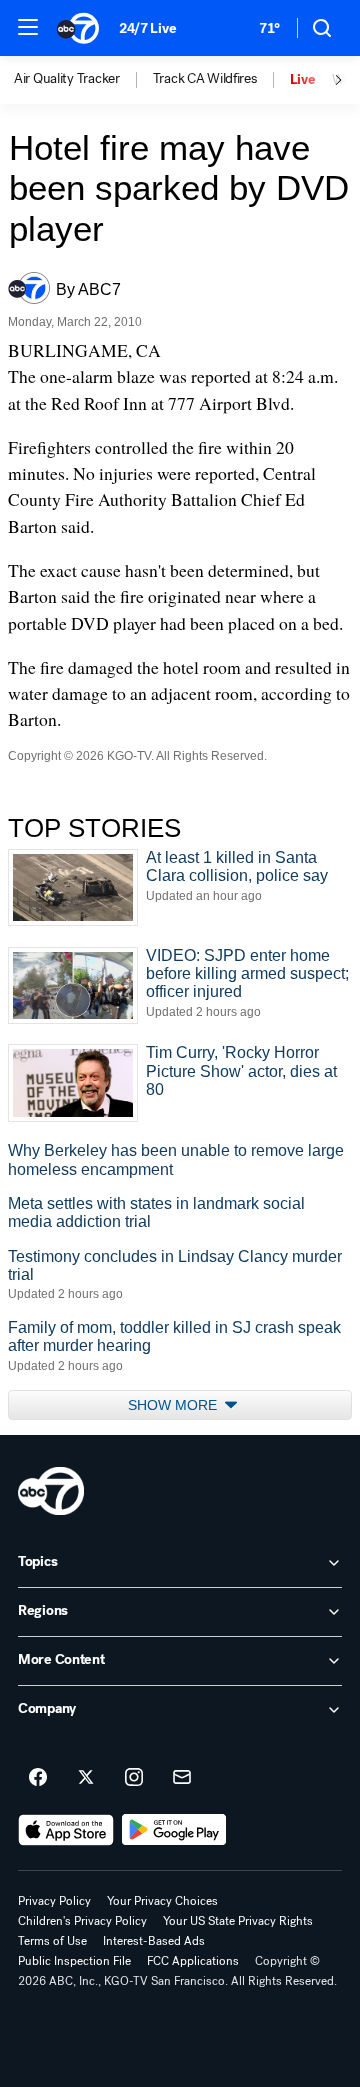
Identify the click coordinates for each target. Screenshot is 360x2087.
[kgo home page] (51, 1491)
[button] (28, 27)
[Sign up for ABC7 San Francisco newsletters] (182, 1778)
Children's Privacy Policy (82, 1921)
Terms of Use (52, 1941)
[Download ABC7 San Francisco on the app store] (66, 1830)
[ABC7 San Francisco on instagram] (134, 1778)
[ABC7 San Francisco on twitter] (86, 1778)
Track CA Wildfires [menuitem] (205, 79)
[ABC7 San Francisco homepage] (78, 28)
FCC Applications (193, 1961)
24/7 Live (147, 28)
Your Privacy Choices (162, 1901)
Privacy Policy (54, 1901)
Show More (174, 1405)
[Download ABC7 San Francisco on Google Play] (174, 1830)
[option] (83, 80)
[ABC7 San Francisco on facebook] (38, 1778)
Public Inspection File (74, 1961)
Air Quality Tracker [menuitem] (67, 79)
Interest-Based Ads (154, 1941)
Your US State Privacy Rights (238, 1921)
